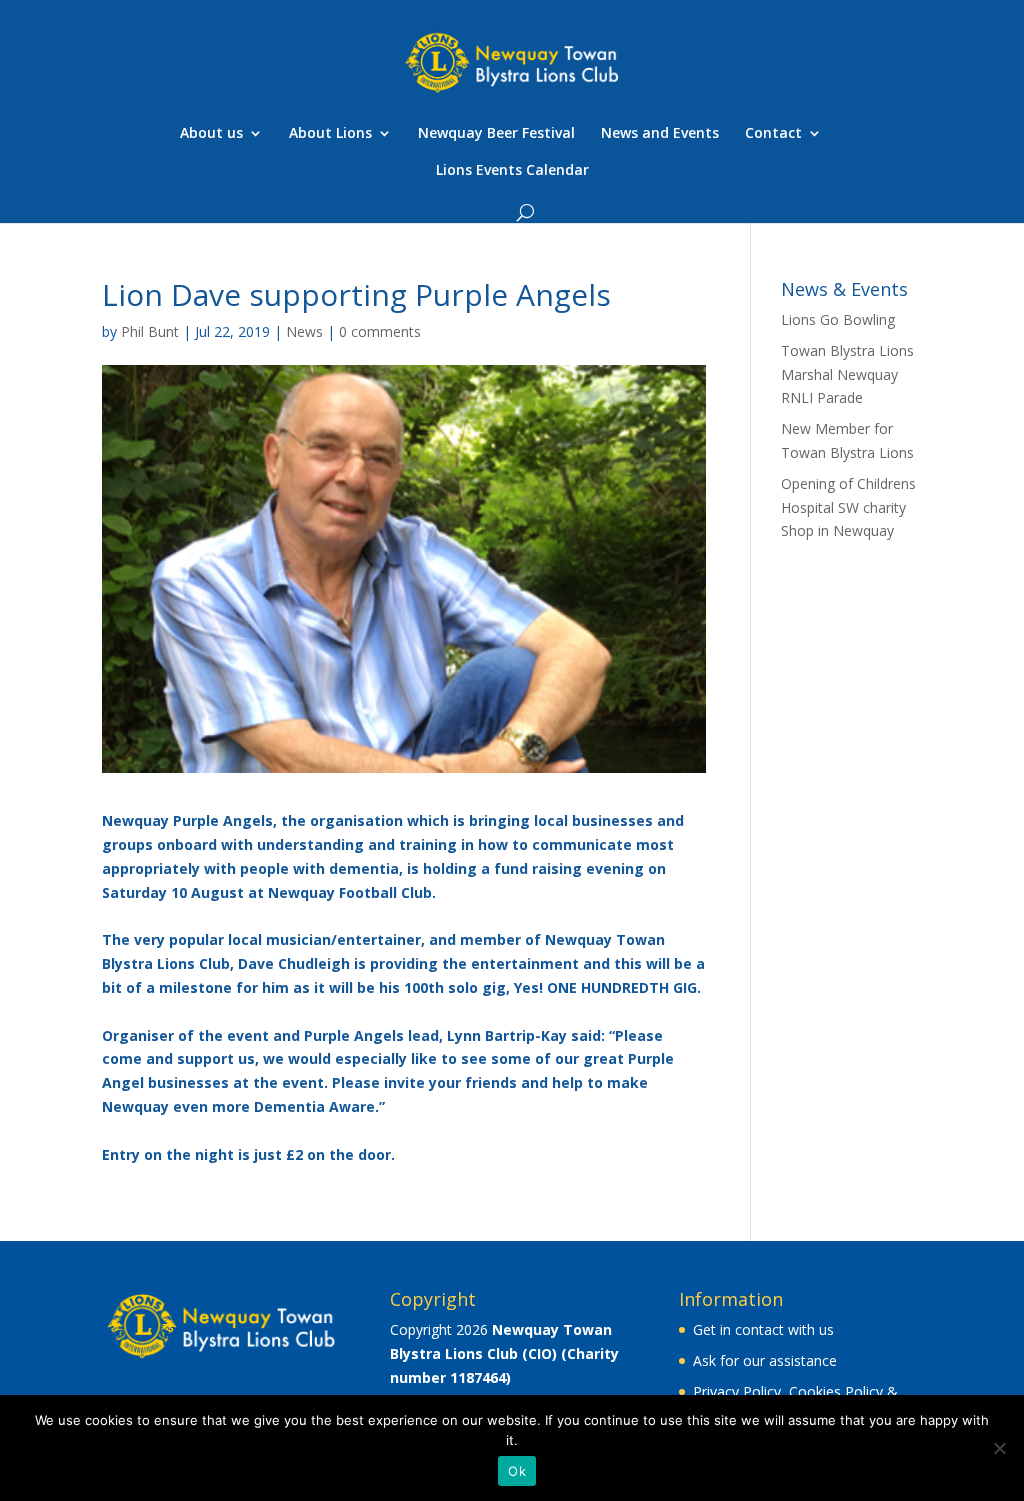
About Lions (330, 134)
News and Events (660, 134)
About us (211, 134)
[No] (999, 1448)
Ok (517, 1471)
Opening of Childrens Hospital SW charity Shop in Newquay (848, 507)
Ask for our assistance (765, 1360)
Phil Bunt (150, 331)
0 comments (380, 331)
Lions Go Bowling (838, 319)
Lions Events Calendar (512, 171)
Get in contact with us (763, 1329)
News (304, 331)
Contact (773, 134)
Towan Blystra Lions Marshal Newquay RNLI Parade (847, 374)
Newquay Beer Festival (496, 134)
